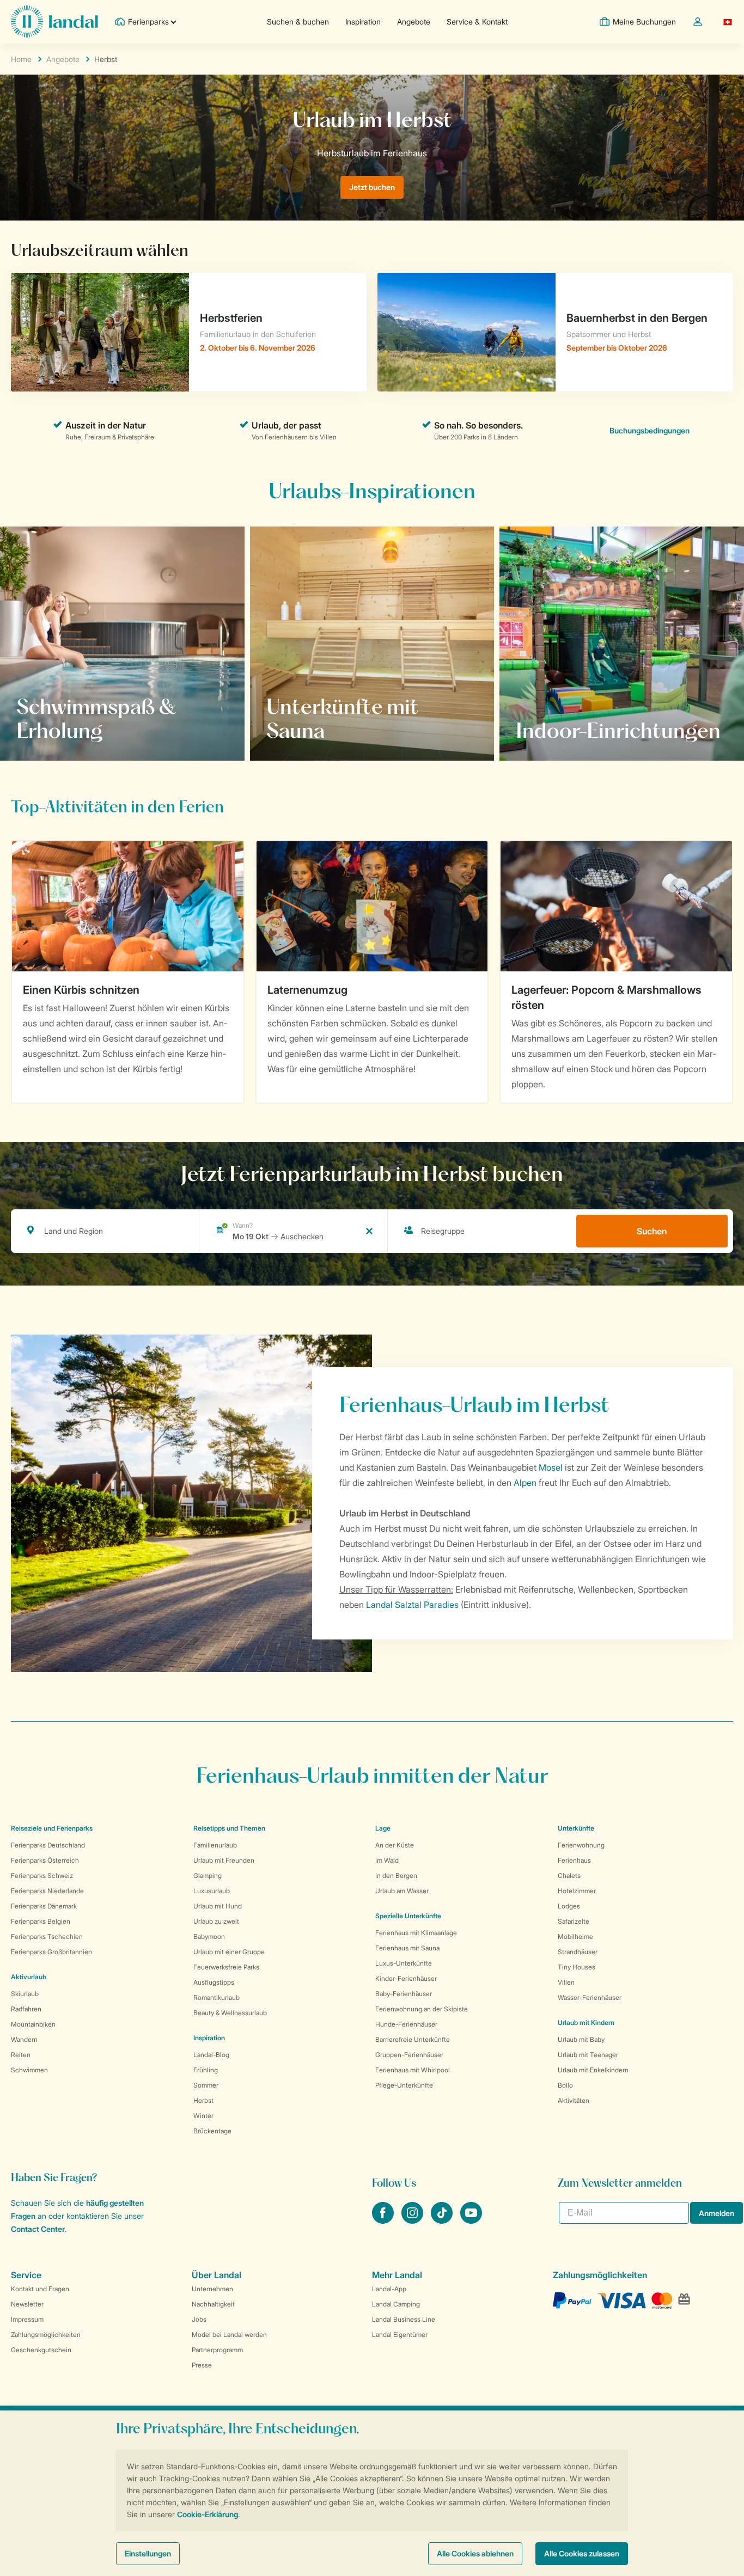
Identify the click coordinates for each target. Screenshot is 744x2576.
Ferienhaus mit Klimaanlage (416, 1933)
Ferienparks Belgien (41, 1921)
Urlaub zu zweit (216, 1921)
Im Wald (387, 1860)
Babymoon (209, 1936)
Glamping (208, 1876)
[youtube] (471, 2220)
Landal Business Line (404, 2319)
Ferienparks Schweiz (42, 1876)
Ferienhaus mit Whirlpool (413, 2070)
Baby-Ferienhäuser (404, 1994)
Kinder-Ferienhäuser (406, 1978)
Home (21, 59)
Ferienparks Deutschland (48, 1845)
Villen (566, 1982)
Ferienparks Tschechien (47, 1936)
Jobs (199, 2319)
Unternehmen (212, 2289)
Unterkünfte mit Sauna (323, 730)
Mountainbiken (33, 2024)
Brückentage (212, 2131)
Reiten (21, 2055)
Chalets (569, 1876)
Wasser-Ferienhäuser (590, 1997)
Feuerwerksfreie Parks (226, 1967)
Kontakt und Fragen (40, 2289)
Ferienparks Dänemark (44, 1906)
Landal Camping (396, 2304)
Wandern (24, 2039)
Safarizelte (574, 1921)
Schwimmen (29, 2070)
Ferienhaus (574, 1860)
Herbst (203, 2100)
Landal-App (389, 2289)
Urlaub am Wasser (402, 1891)
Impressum (27, 2319)
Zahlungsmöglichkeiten (46, 2335)
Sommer (206, 2085)
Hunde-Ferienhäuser (406, 2024)
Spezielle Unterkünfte (408, 1916)
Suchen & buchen (298, 22)
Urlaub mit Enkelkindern (593, 2070)
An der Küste (395, 1845)
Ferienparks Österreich (45, 1860)
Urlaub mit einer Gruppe (229, 1952)
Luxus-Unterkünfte (404, 1963)
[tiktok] (443, 2220)
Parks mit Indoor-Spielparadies (590, 730)
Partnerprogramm (217, 2350)
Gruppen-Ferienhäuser (409, 2055)
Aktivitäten (574, 2100)
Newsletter (27, 2304)
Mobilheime (575, 1936)
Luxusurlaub (212, 1891)
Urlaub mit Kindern (586, 2023)
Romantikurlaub (217, 1997)
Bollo (565, 2085)
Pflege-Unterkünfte (404, 2085)
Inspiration (363, 22)
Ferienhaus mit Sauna (407, 1948)
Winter (203, 2116)
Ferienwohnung (581, 1845)
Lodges (569, 1906)
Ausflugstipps (214, 1982)
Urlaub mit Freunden (224, 1860)
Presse (202, 2365)
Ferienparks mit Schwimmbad (88, 730)
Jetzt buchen (372, 187)
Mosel (551, 1467)
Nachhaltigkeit (213, 2304)
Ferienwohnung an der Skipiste (422, 2009)
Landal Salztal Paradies (412, 1605)
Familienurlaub (215, 1845)
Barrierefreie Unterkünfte (413, 2039)
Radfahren (26, 2009)
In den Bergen (396, 1876)
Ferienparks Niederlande (47, 1891)
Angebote (414, 22)
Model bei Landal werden (229, 2335)
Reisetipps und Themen (229, 1828)
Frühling (206, 2070)
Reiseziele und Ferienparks (52, 1828)
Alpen (525, 1483)
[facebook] (384, 2220)
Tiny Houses (577, 1967)
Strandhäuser (578, 1952)
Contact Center (38, 2229)
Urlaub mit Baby (581, 2039)
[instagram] (413, 2220)
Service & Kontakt (477, 22)
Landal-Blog (211, 2055)
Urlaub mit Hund (218, 1906)
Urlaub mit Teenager (588, 2055)
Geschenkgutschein (41, 2350)
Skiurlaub (25, 1994)
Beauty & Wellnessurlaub (230, 2013)
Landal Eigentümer (400, 2335)
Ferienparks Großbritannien (51, 1952)
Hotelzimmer (577, 1891)
